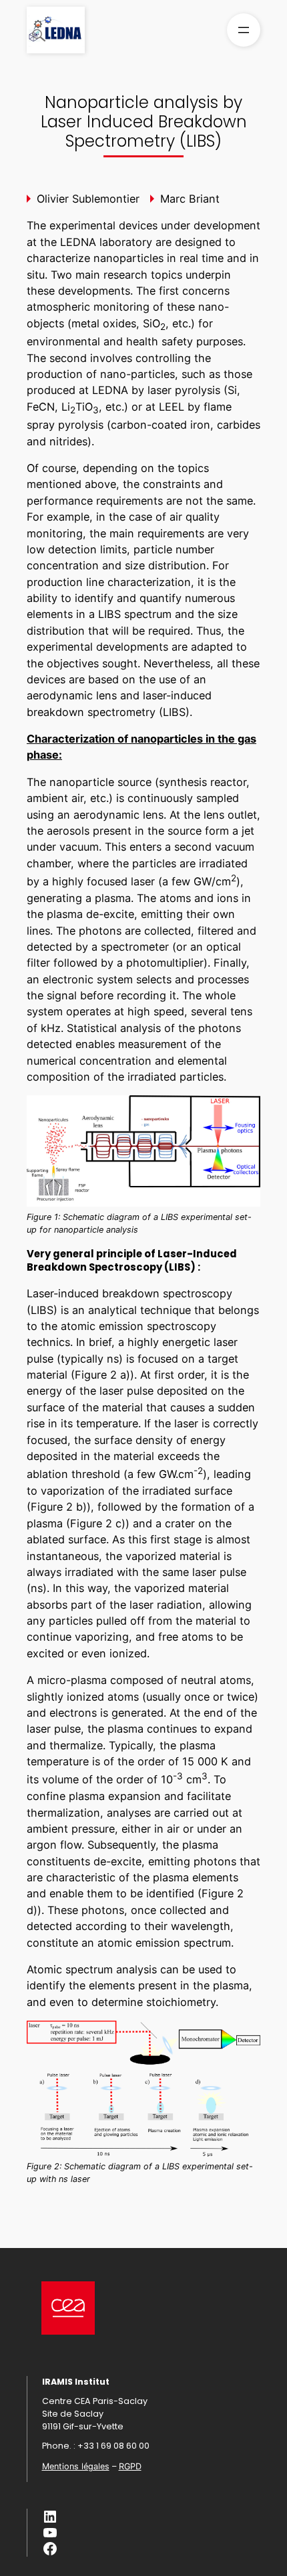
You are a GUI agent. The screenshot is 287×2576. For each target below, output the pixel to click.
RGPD (130, 2466)
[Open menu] (244, 30)
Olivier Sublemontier (88, 199)
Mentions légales (76, 2466)
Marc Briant (190, 199)
